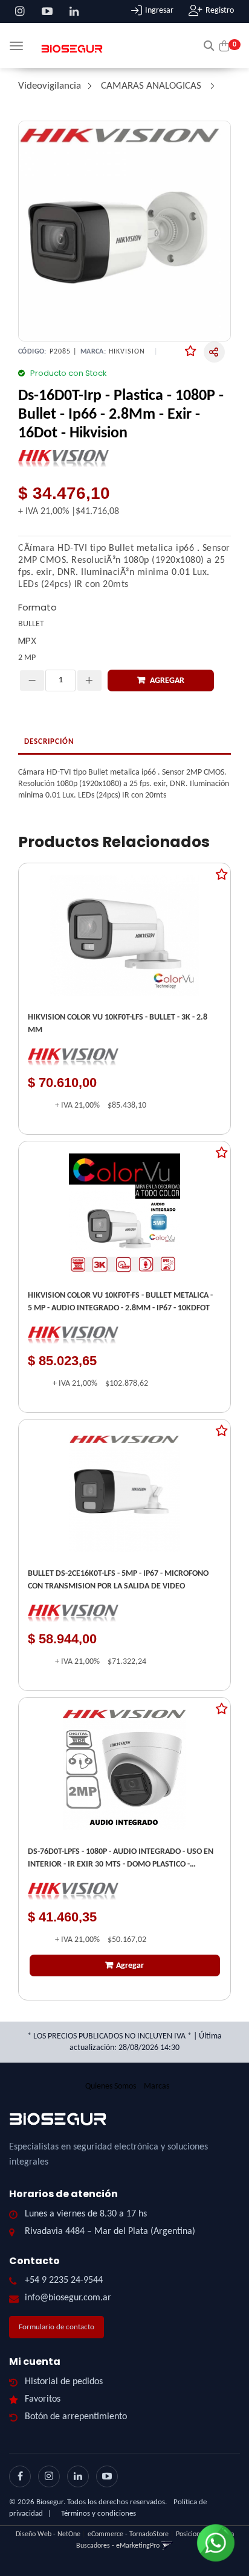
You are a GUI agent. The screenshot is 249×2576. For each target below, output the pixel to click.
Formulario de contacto (57, 2327)
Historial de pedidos (64, 2382)
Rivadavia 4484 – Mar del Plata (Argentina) (110, 2232)
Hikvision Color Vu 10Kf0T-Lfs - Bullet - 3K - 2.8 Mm (118, 1024)
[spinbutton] (60, 680)
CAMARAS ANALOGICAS (151, 86)
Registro (220, 11)
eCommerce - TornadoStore (128, 2534)
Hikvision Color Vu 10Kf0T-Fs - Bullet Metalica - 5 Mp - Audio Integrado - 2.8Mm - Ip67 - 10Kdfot (120, 1302)
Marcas (157, 2086)
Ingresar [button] (159, 11)
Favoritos (43, 2399)
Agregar (166, 681)
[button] (209, 45)
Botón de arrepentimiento (76, 2417)
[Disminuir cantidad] (32, 680)
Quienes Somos (111, 2086)
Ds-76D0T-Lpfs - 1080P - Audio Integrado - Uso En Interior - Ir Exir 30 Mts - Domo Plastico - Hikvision (121, 1859)
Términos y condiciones (99, 2514)
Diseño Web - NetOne (48, 2534)
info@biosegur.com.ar (68, 2298)
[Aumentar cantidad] (89, 680)
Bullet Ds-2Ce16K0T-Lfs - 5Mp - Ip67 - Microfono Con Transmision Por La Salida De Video (118, 1580)
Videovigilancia (50, 86)
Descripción (49, 742)
